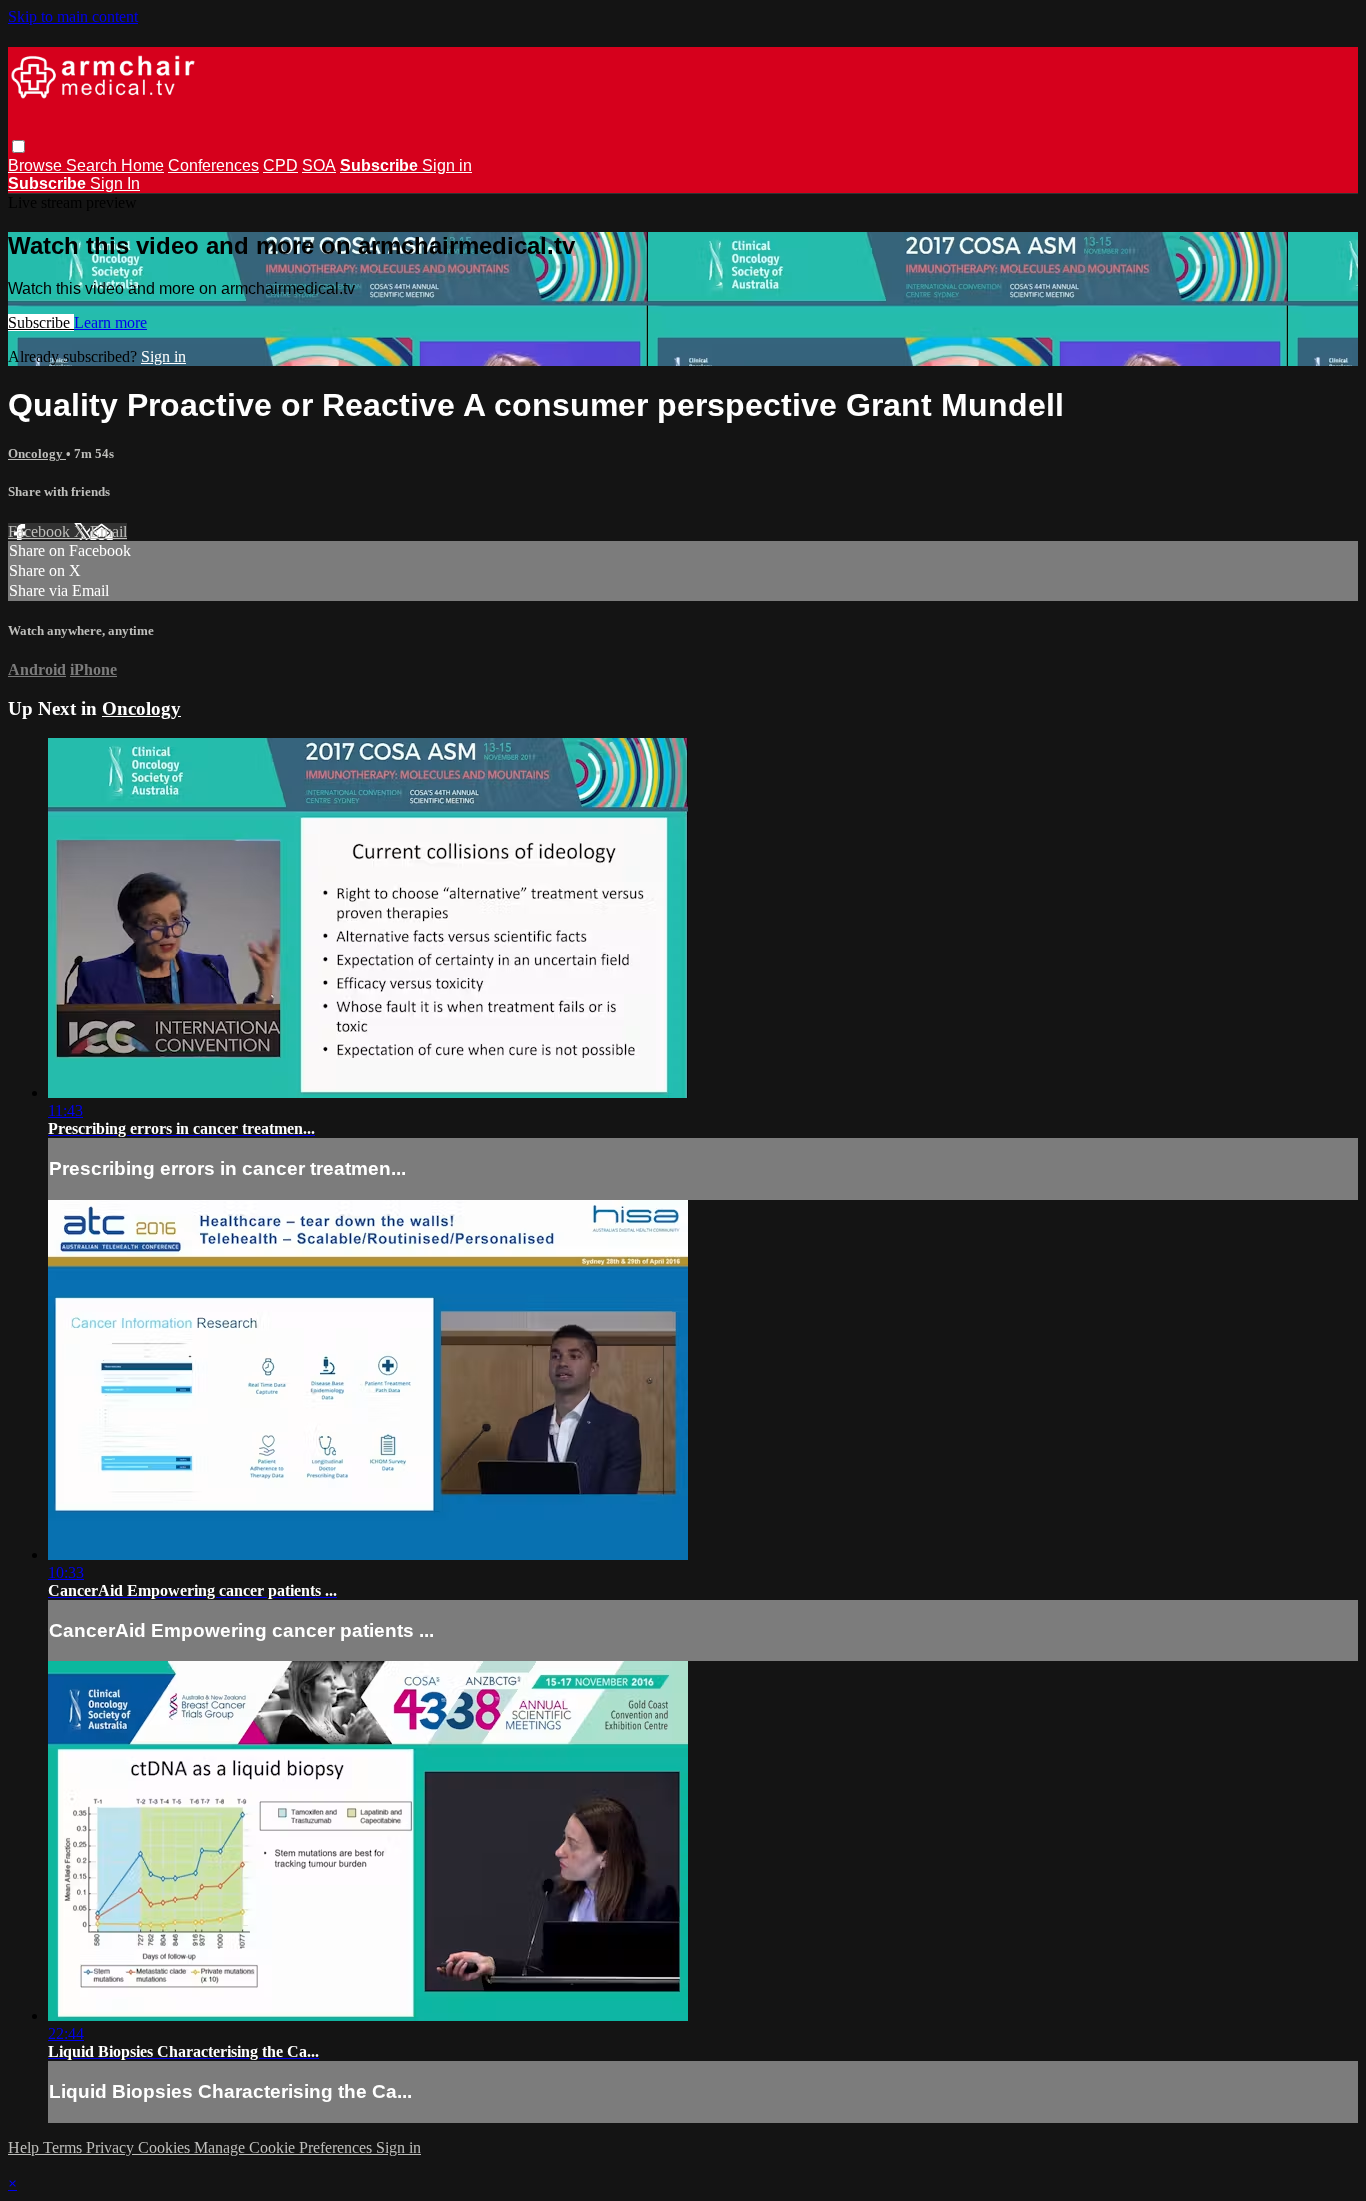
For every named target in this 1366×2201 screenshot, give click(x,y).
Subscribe (41, 322)
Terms (64, 2147)
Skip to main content (73, 16)
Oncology (37, 453)
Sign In (115, 183)
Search (93, 165)
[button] (18, 146)
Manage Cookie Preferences (285, 2147)
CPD (280, 165)
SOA (319, 165)
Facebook (41, 531)
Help (25, 2147)
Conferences (213, 165)
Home (142, 165)
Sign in (447, 165)
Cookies (166, 2147)
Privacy (112, 2147)
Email (108, 531)
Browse (37, 165)
